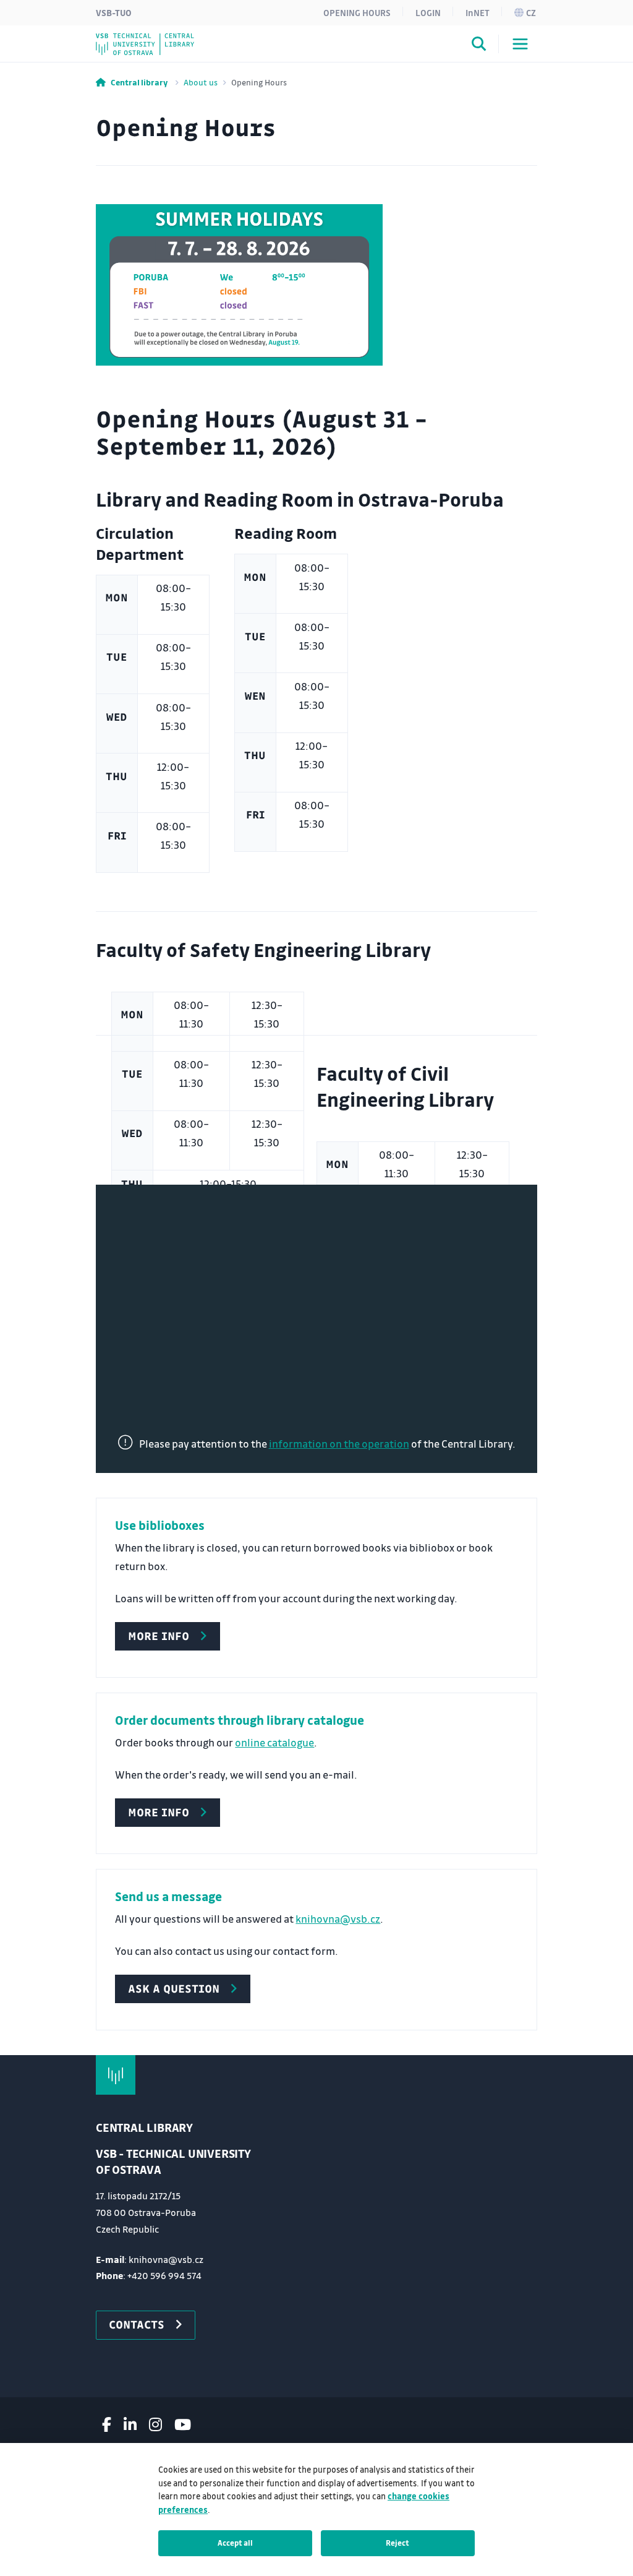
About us (201, 82)
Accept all (235, 2543)
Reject (397, 2543)
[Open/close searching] (479, 46)
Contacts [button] (137, 2324)
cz (531, 12)
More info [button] (159, 1636)
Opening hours (357, 12)
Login (428, 12)
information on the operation (339, 1444)
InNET (478, 12)
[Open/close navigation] (520, 44)
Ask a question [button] (174, 1988)
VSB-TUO (114, 12)
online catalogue (274, 1742)
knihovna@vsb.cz (338, 1919)
